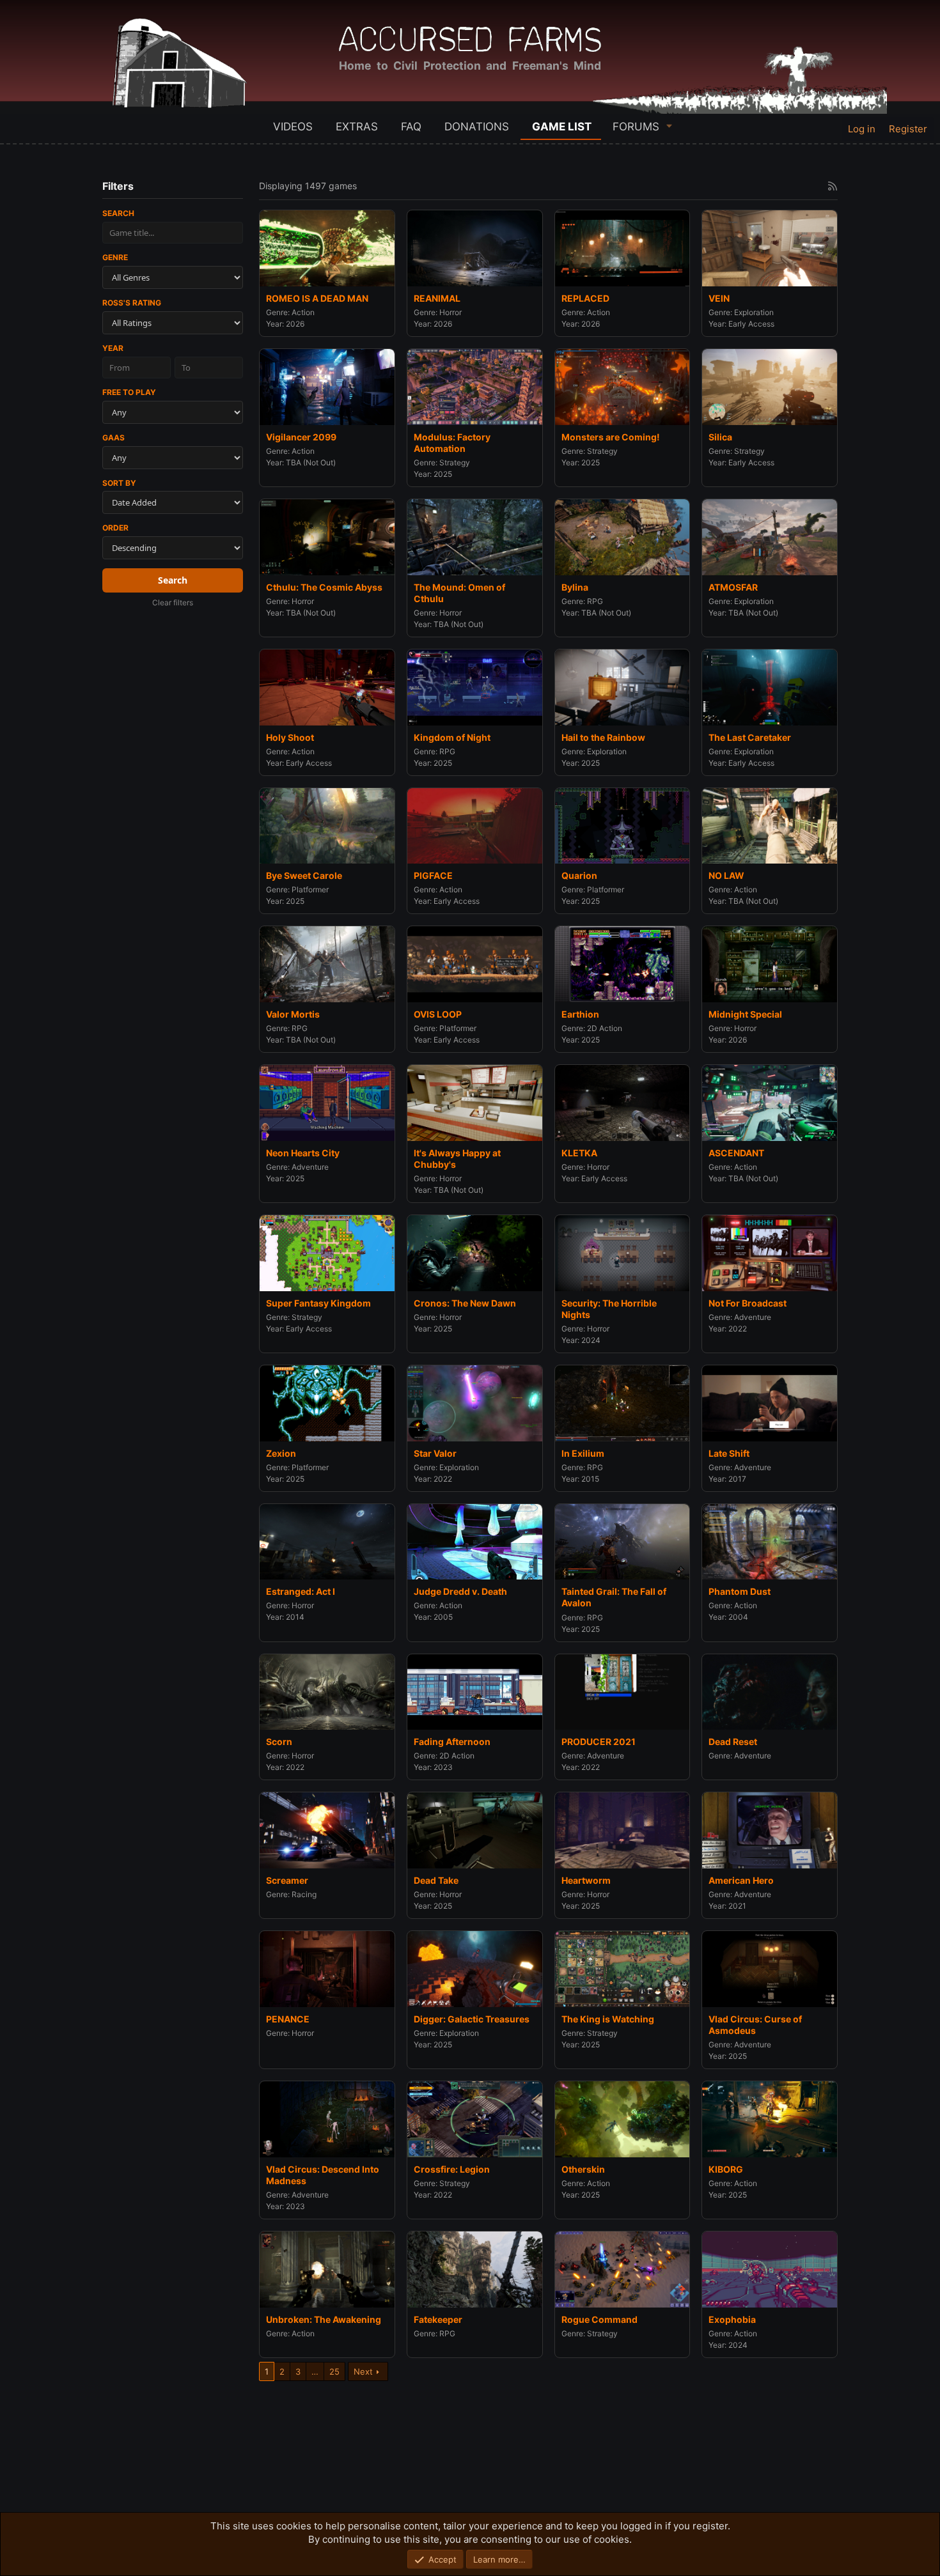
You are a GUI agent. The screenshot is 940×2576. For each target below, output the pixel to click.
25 (334, 2371)
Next (363, 2371)
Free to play (129, 392)
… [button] (315, 2371)
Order (115, 528)
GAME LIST (562, 127)
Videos (293, 127)
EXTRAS (357, 127)
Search (118, 213)
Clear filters (173, 602)
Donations (477, 127)
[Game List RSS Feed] (833, 186)
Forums (636, 127)
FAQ (411, 127)
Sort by (119, 483)
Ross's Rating (132, 303)
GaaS (114, 438)
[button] (670, 126)
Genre (115, 257)
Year (113, 348)
